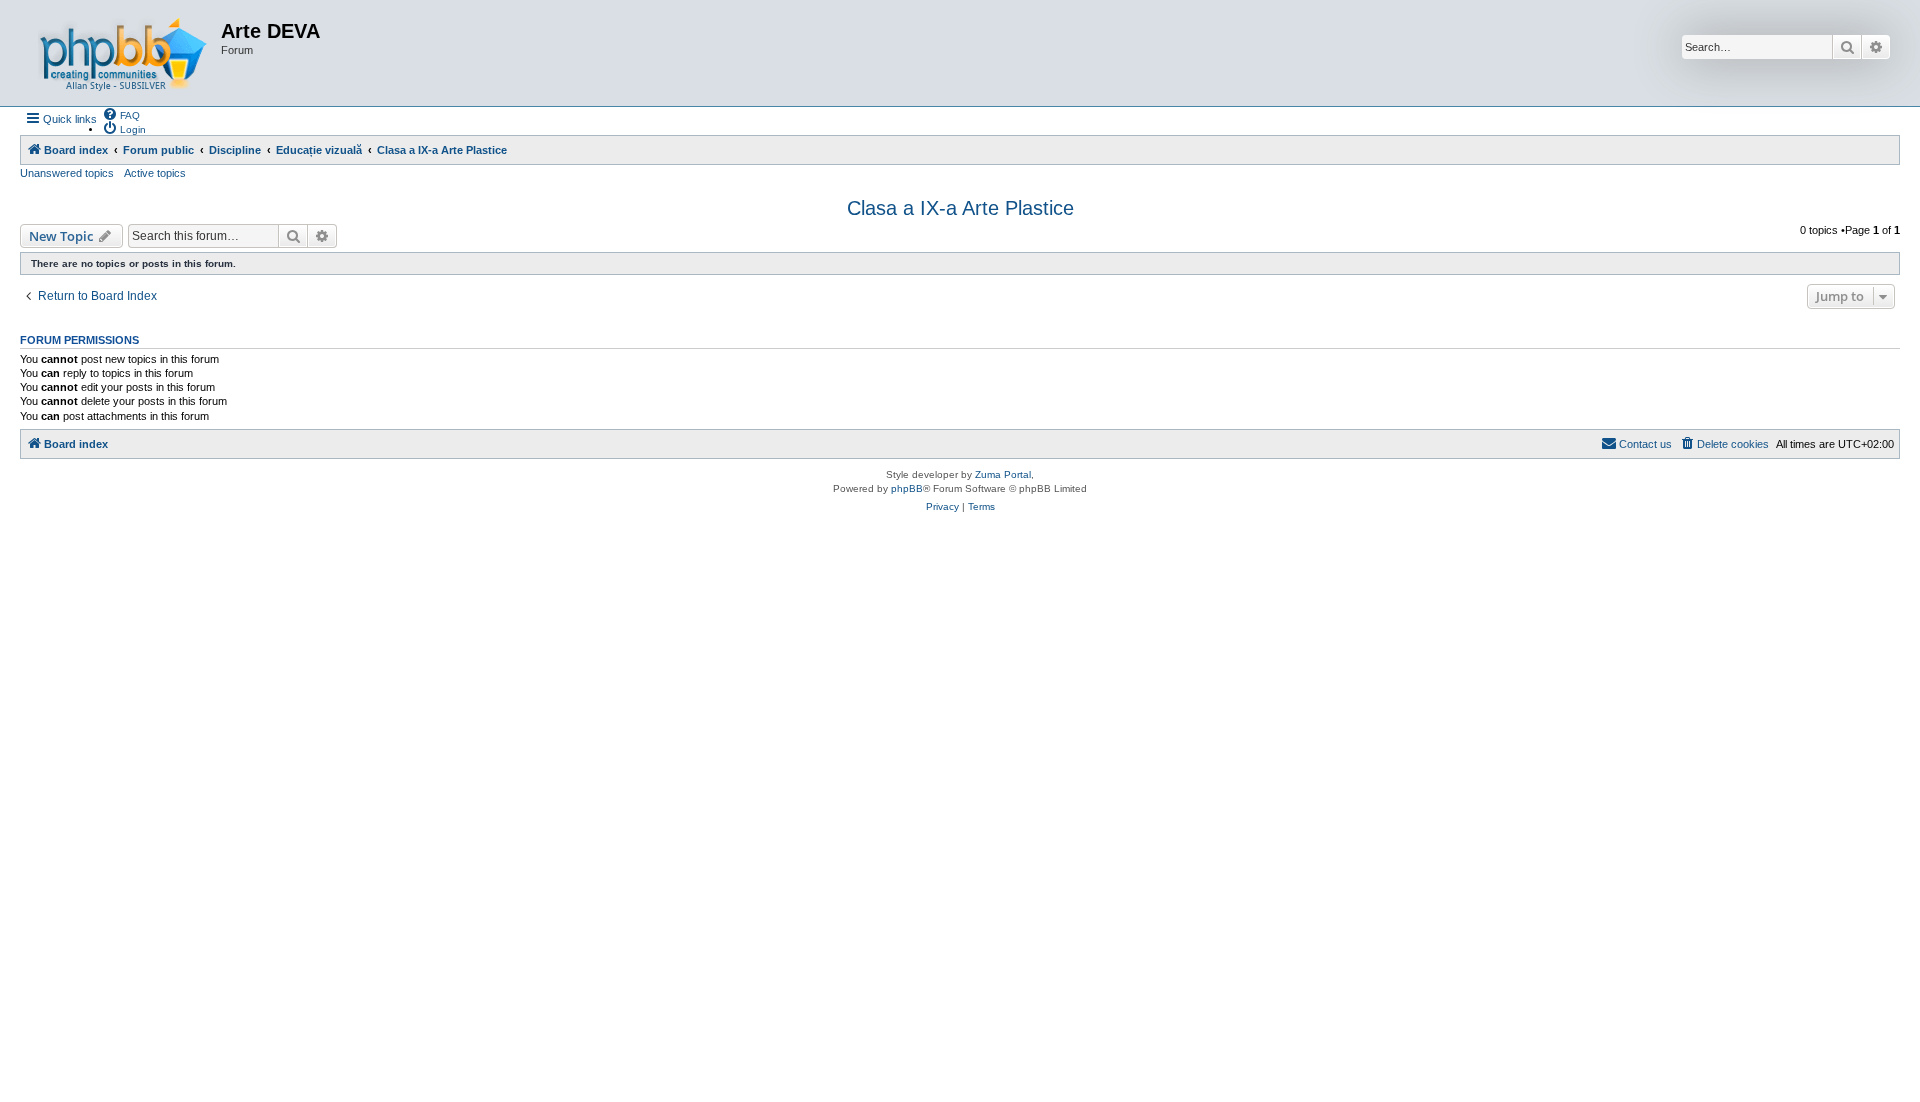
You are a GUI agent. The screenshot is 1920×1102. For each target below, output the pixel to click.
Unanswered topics (67, 173)
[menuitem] (121, 114)
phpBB (907, 488)
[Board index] (123, 53)
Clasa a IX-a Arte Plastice (960, 208)
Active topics (155, 173)
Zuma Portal (1003, 474)
